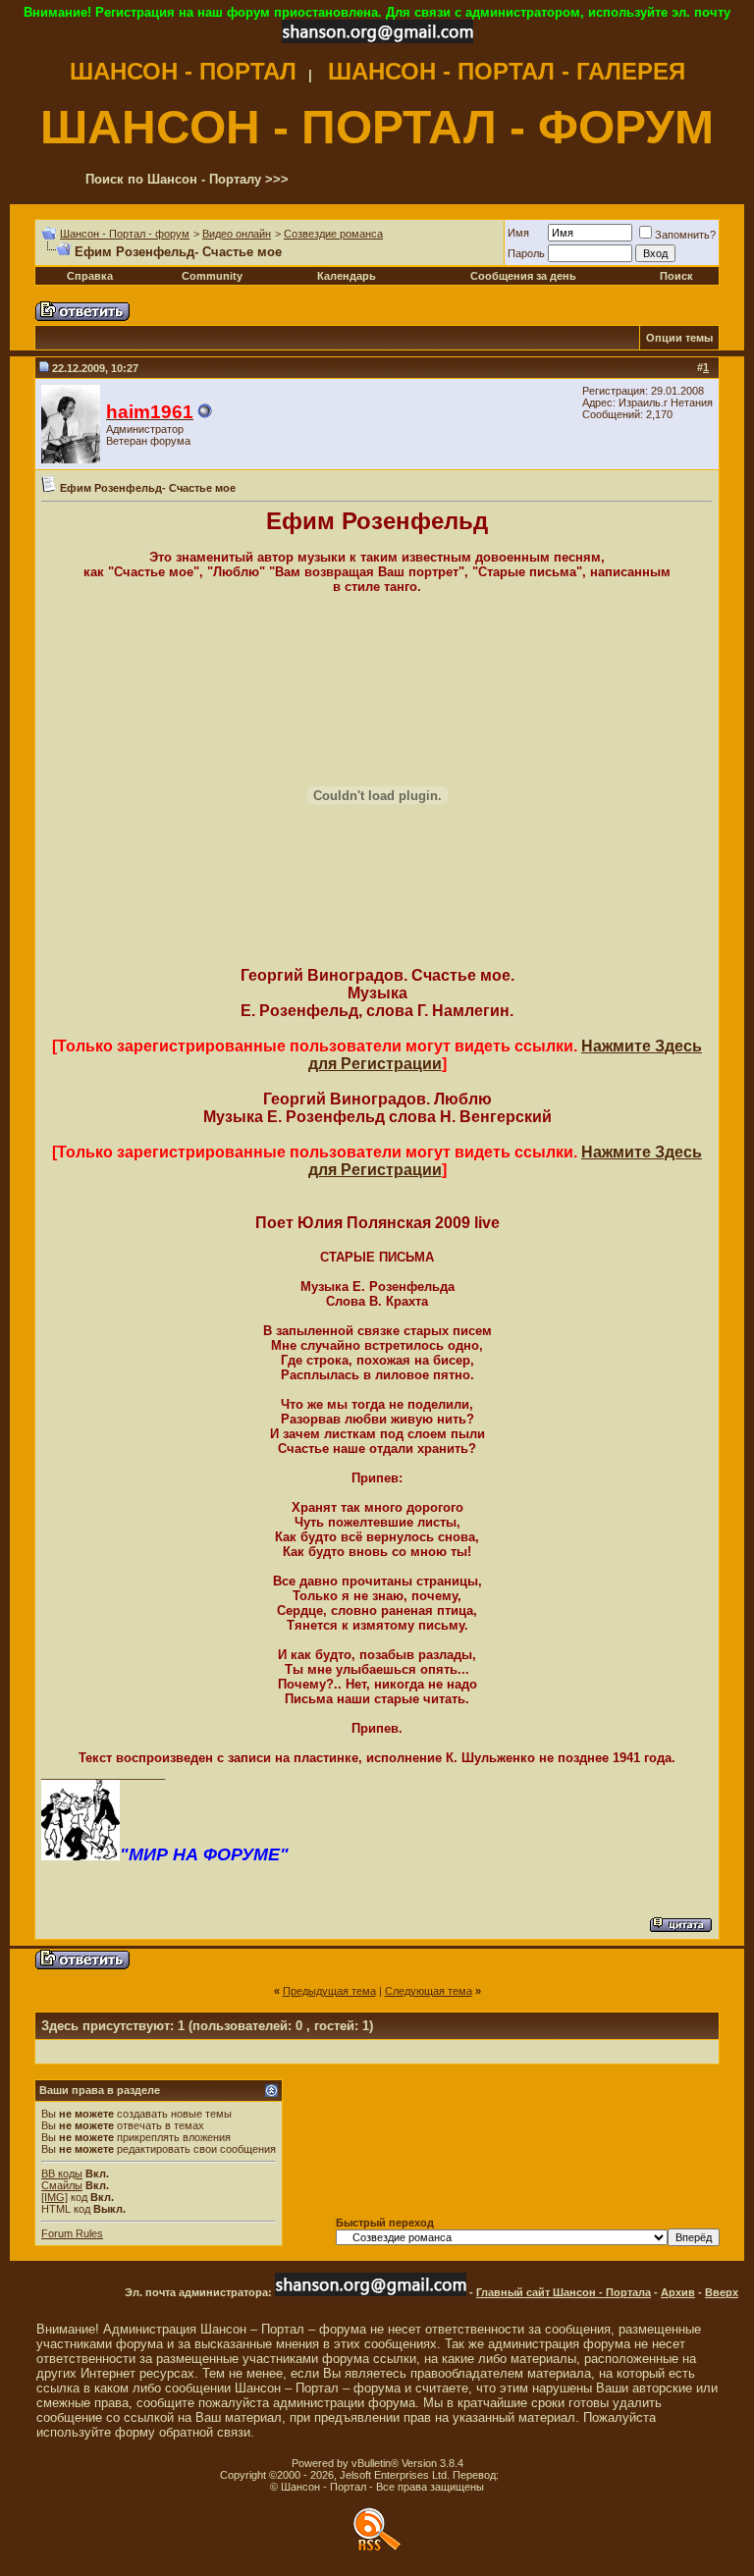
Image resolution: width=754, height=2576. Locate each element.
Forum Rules (72, 2233)
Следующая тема (429, 1991)
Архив (678, 2292)
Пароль (526, 253)
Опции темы (679, 338)
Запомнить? (685, 235)
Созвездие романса (333, 234)
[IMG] (54, 2197)
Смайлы (62, 2185)
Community (212, 276)
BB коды (62, 2173)
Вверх (722, 2292)
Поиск (676, 276)
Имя (518, 233)
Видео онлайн (237, 234)
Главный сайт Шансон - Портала (564, 2292)
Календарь (347, 276)
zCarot (518, 2475)
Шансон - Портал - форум (125, 234)
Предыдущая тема (329, 1991)
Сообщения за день (523, 276)
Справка (90, 276)
